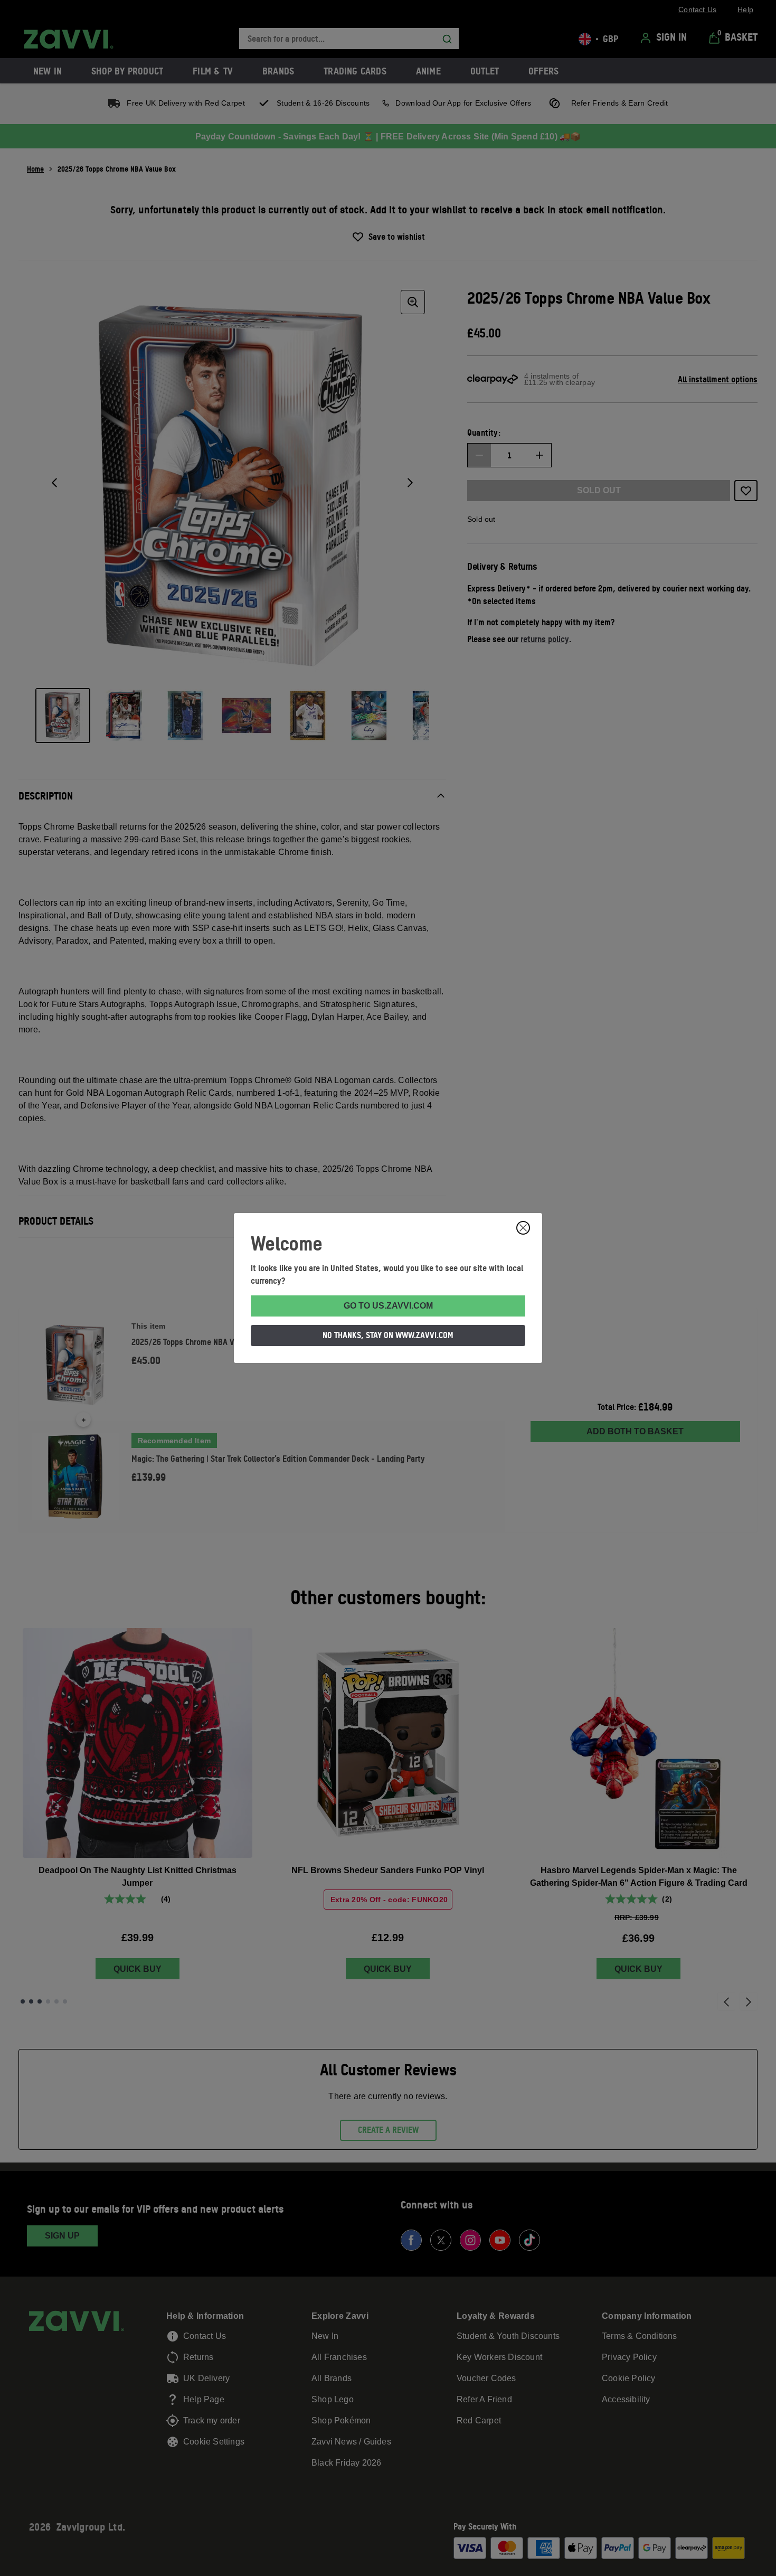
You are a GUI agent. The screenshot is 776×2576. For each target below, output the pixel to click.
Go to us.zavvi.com (388, 1306)
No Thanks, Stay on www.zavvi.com (388, 1335)
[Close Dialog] (523, 1228)
